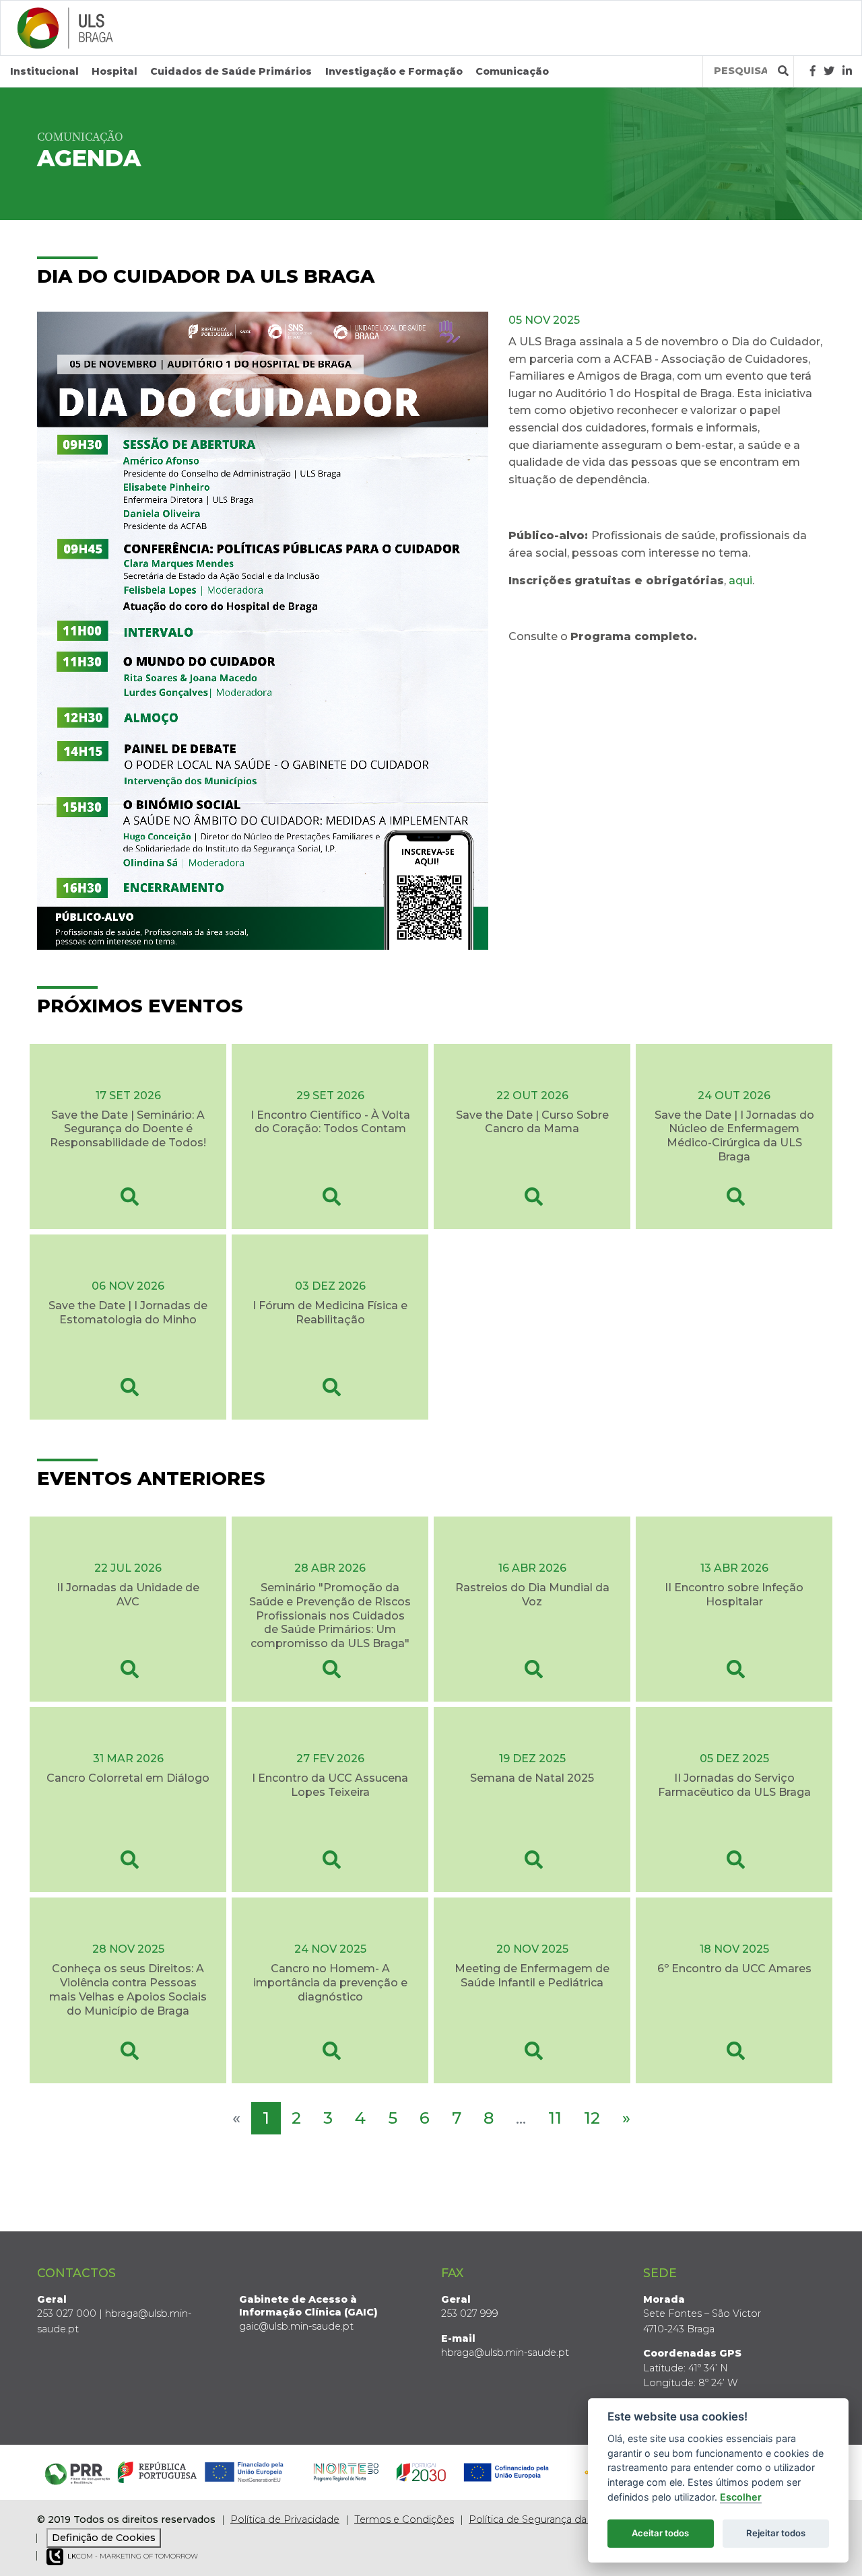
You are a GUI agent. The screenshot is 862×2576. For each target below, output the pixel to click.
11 (555, 2118)
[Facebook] (813, 71)
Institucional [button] (44, 71)
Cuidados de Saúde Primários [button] (231, 71)
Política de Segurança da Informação (557, 2519)
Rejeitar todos (776, 2533)
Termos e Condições (404, 2519)
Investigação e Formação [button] (394, 71)
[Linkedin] (847, 71)
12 (592, 2118)
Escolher (741, 2497)
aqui (740, 581)
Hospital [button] (114, 71)
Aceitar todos (660, 2533)
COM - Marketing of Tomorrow (133, 2556)
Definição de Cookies (104, 2538)
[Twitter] (829, 71)
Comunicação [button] (512, 71)
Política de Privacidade (285, 2519)
